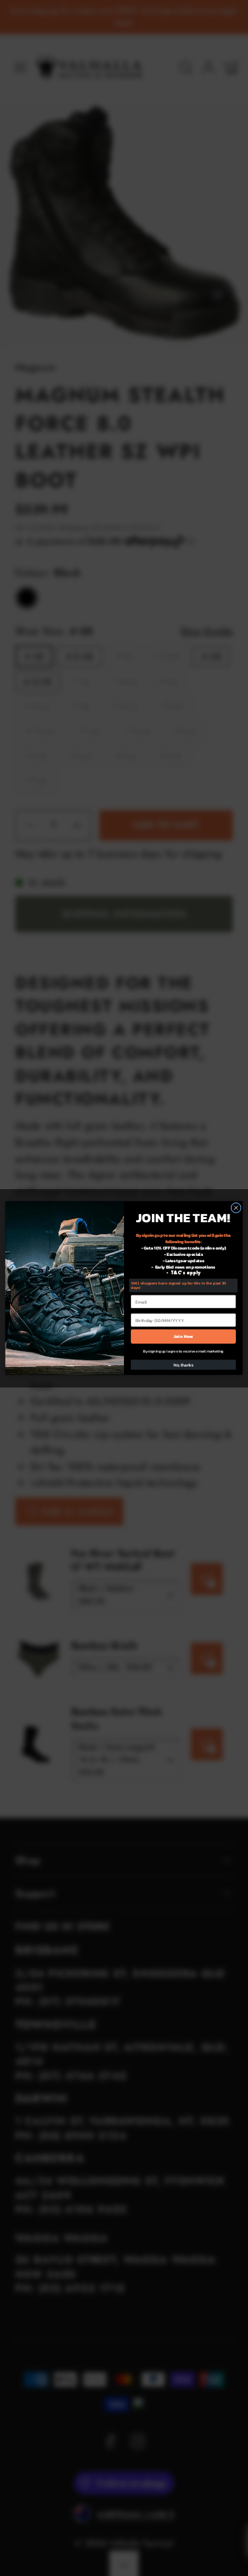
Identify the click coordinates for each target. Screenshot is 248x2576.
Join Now (184, 1336)
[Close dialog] (236, 1208)
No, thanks (183, 1365)
